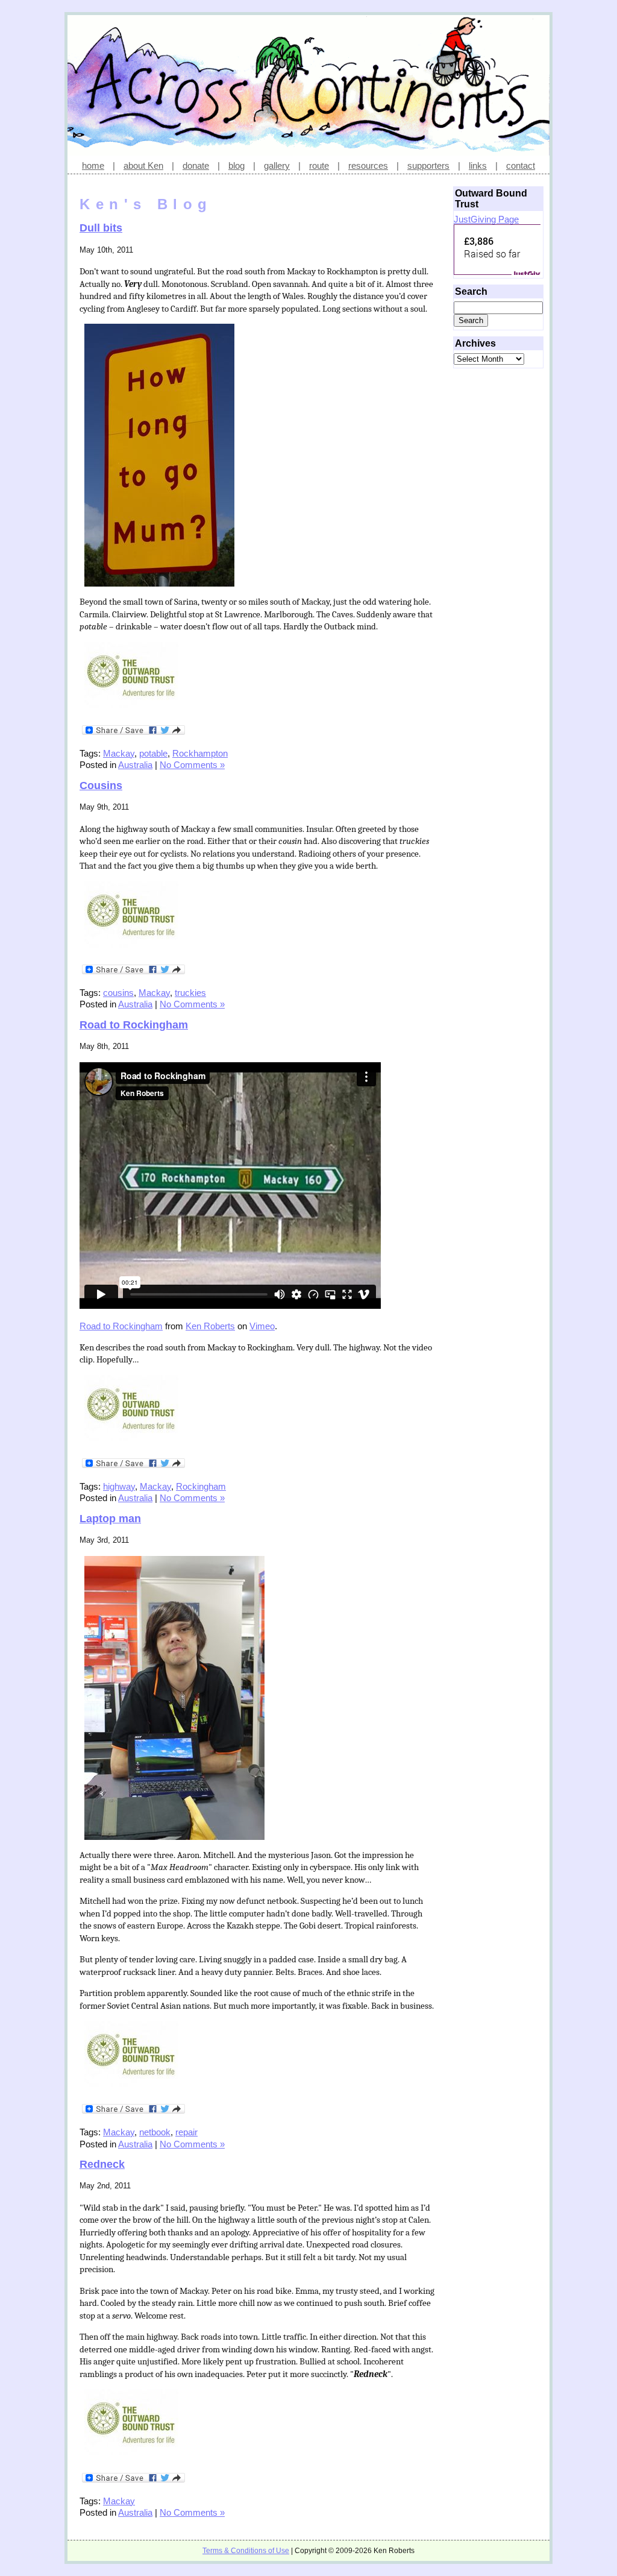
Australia (135, 765)
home (93, 165)
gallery (277, 165)
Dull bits (101, 228)
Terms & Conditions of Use (246, 2551)
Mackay (119, 753)
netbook (155, 2132)
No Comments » (192, 765)
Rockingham (201, 1486)
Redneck (102, 2164)
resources (368, 165)
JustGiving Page (486, 219)
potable (153, 753)
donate (196, 165)
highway (119, 1486)
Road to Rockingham (134, 1025)
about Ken (143, 165)
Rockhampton (200, 753)
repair (186, 2132)
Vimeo (262, 1326)
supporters (428, 165)
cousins (118, 993)
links (478, 165)
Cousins (101, 786)
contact (521, 165)
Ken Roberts (210, 1326)
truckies (190, 993)
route (319, 165)
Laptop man (110, 1519)
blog (236, 165)
